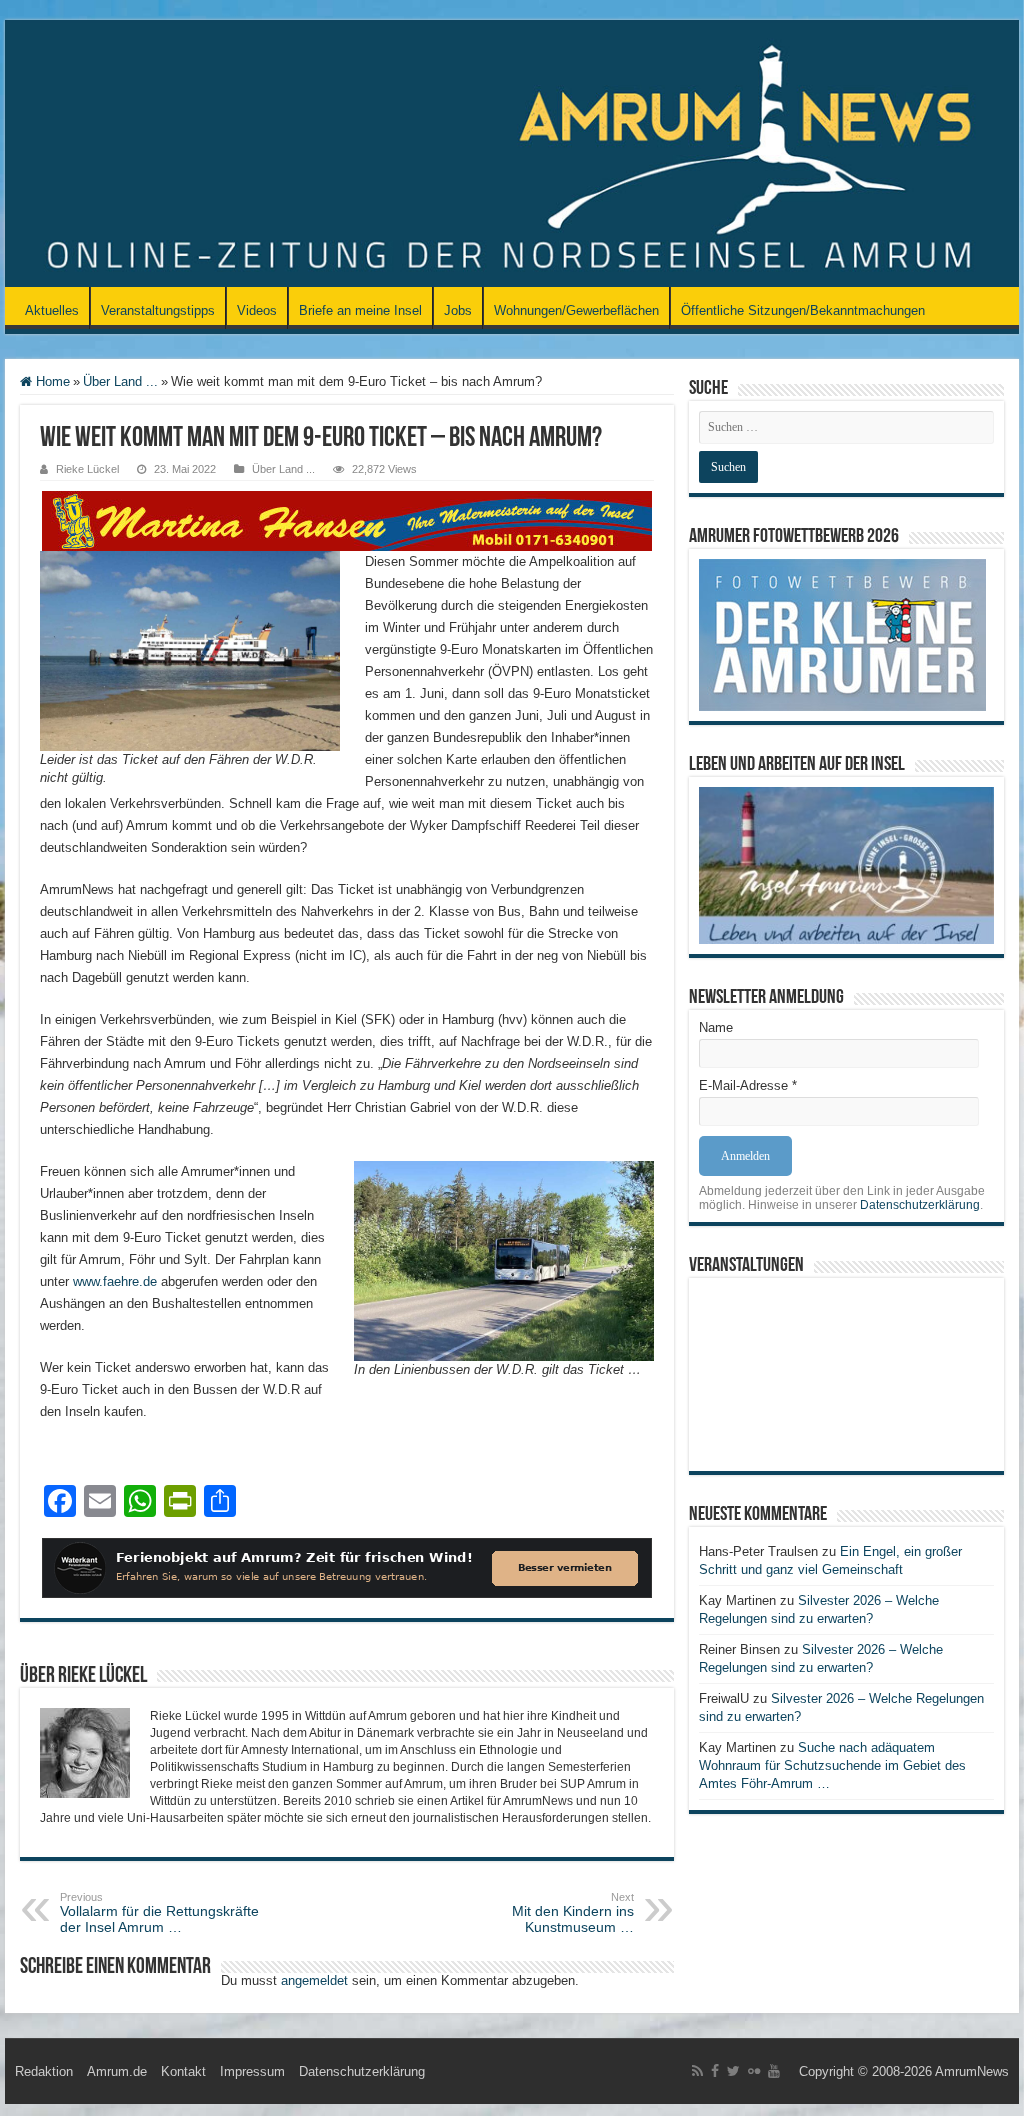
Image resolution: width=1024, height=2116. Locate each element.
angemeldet (314, 1980)
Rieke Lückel (87, 469)
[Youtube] (774, 2071)
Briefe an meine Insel (360, 310)
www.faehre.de (115, 1281)
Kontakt (183, 2071)
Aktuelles (52, 310)
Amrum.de (117, 2071)
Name (716, 1027)
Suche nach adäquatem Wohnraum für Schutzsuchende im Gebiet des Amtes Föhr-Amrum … (832, 1765)
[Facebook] (715, 2071)
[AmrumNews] (512, 155)
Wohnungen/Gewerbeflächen (576, 310)
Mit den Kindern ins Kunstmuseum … (573, 1913)
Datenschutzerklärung (920, 1205)
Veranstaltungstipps (158, 310)
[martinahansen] (347, 519)
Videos (257, 310)
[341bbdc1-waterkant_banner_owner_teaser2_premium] (347, 1566)
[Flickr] (754, 2071)
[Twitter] (733, 2071)
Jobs (458, 310)
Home (51, 381)
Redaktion (44, 2071)
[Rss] (697, 2071)
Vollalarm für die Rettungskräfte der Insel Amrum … (159, 1913)
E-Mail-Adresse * (748, 1085)
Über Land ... (120, 381)
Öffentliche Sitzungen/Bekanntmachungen (803, 310)
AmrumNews (972, 2071)
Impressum (252, 2071)
